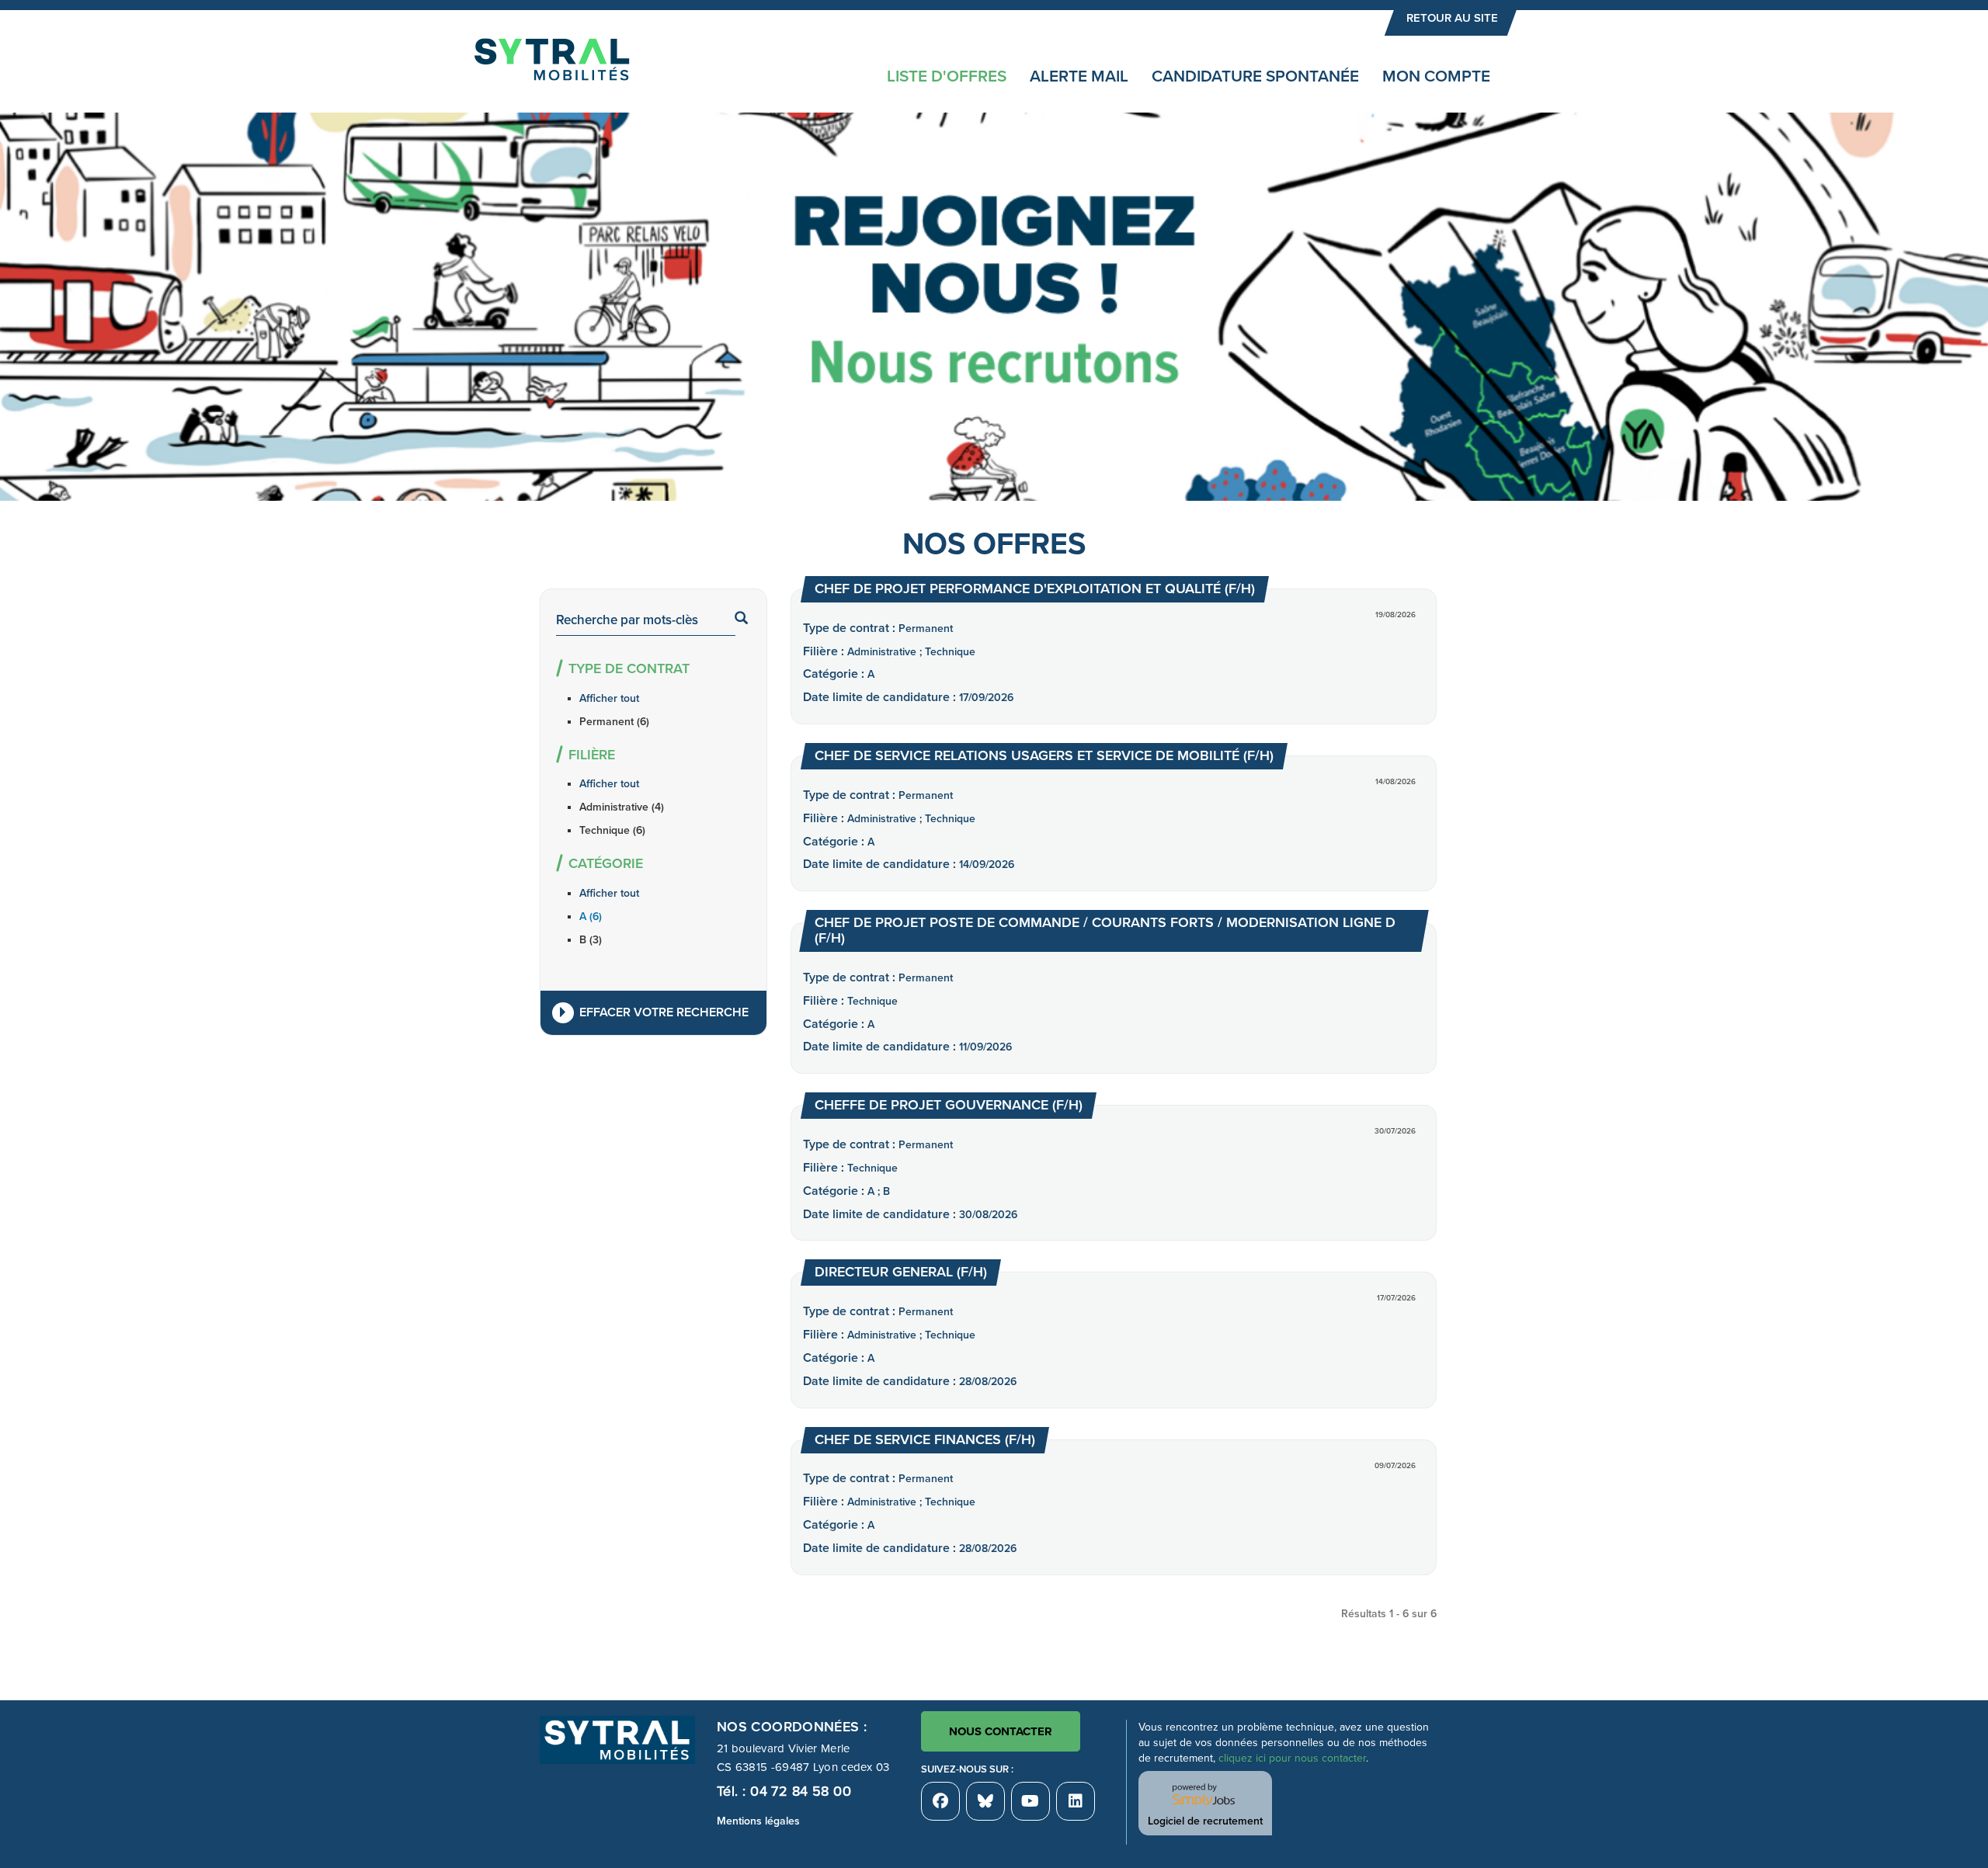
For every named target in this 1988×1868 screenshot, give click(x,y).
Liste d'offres (947, 76)
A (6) (591, 917)
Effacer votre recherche (664, 1012)
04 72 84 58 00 (801, 1791)
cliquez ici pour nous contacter (1292, 1758)
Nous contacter (1001, 1731)
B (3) (591, 940)
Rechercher (749, 620)
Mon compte (1436, 76)
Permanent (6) (614, 722)
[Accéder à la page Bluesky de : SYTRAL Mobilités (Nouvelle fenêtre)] (985, 1801)
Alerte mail (1079, 76)
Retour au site (1452, 18)
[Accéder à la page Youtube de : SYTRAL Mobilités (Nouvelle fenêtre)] (1030, 1801)
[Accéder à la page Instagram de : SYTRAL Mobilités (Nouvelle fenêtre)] (1076, 1801)
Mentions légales (758, 1821)
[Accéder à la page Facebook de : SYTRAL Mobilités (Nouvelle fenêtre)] (940, 1801)
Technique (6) (612, 830)
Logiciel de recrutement (1205, 1821)
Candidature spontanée (1255, 76)
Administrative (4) (622, 807)
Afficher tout (609, 698)
